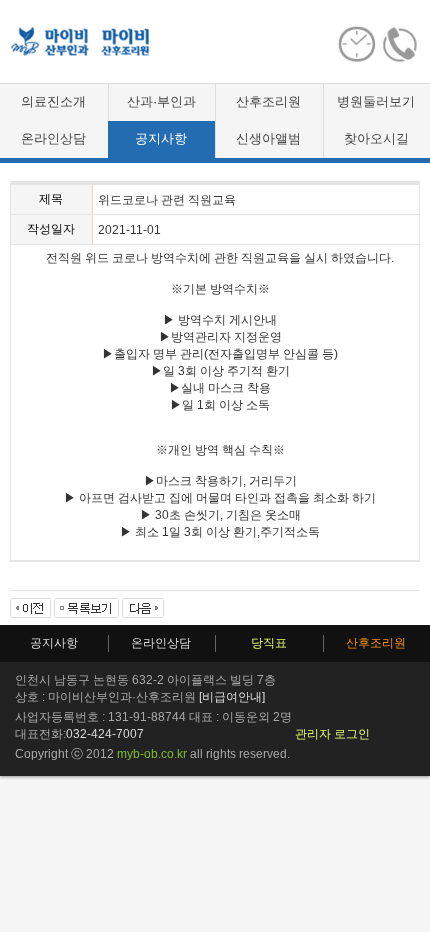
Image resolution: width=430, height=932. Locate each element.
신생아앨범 (268, 138)
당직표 (269, 643)
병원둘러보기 (376, 101)
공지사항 (161, 138)
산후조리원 (268, 101)
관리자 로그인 (332, 734)
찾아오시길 (376, 138)
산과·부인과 (161, 101)
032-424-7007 (105, 734)
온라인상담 (53, 138)
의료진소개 (53, 101)
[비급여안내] (232, 697)
